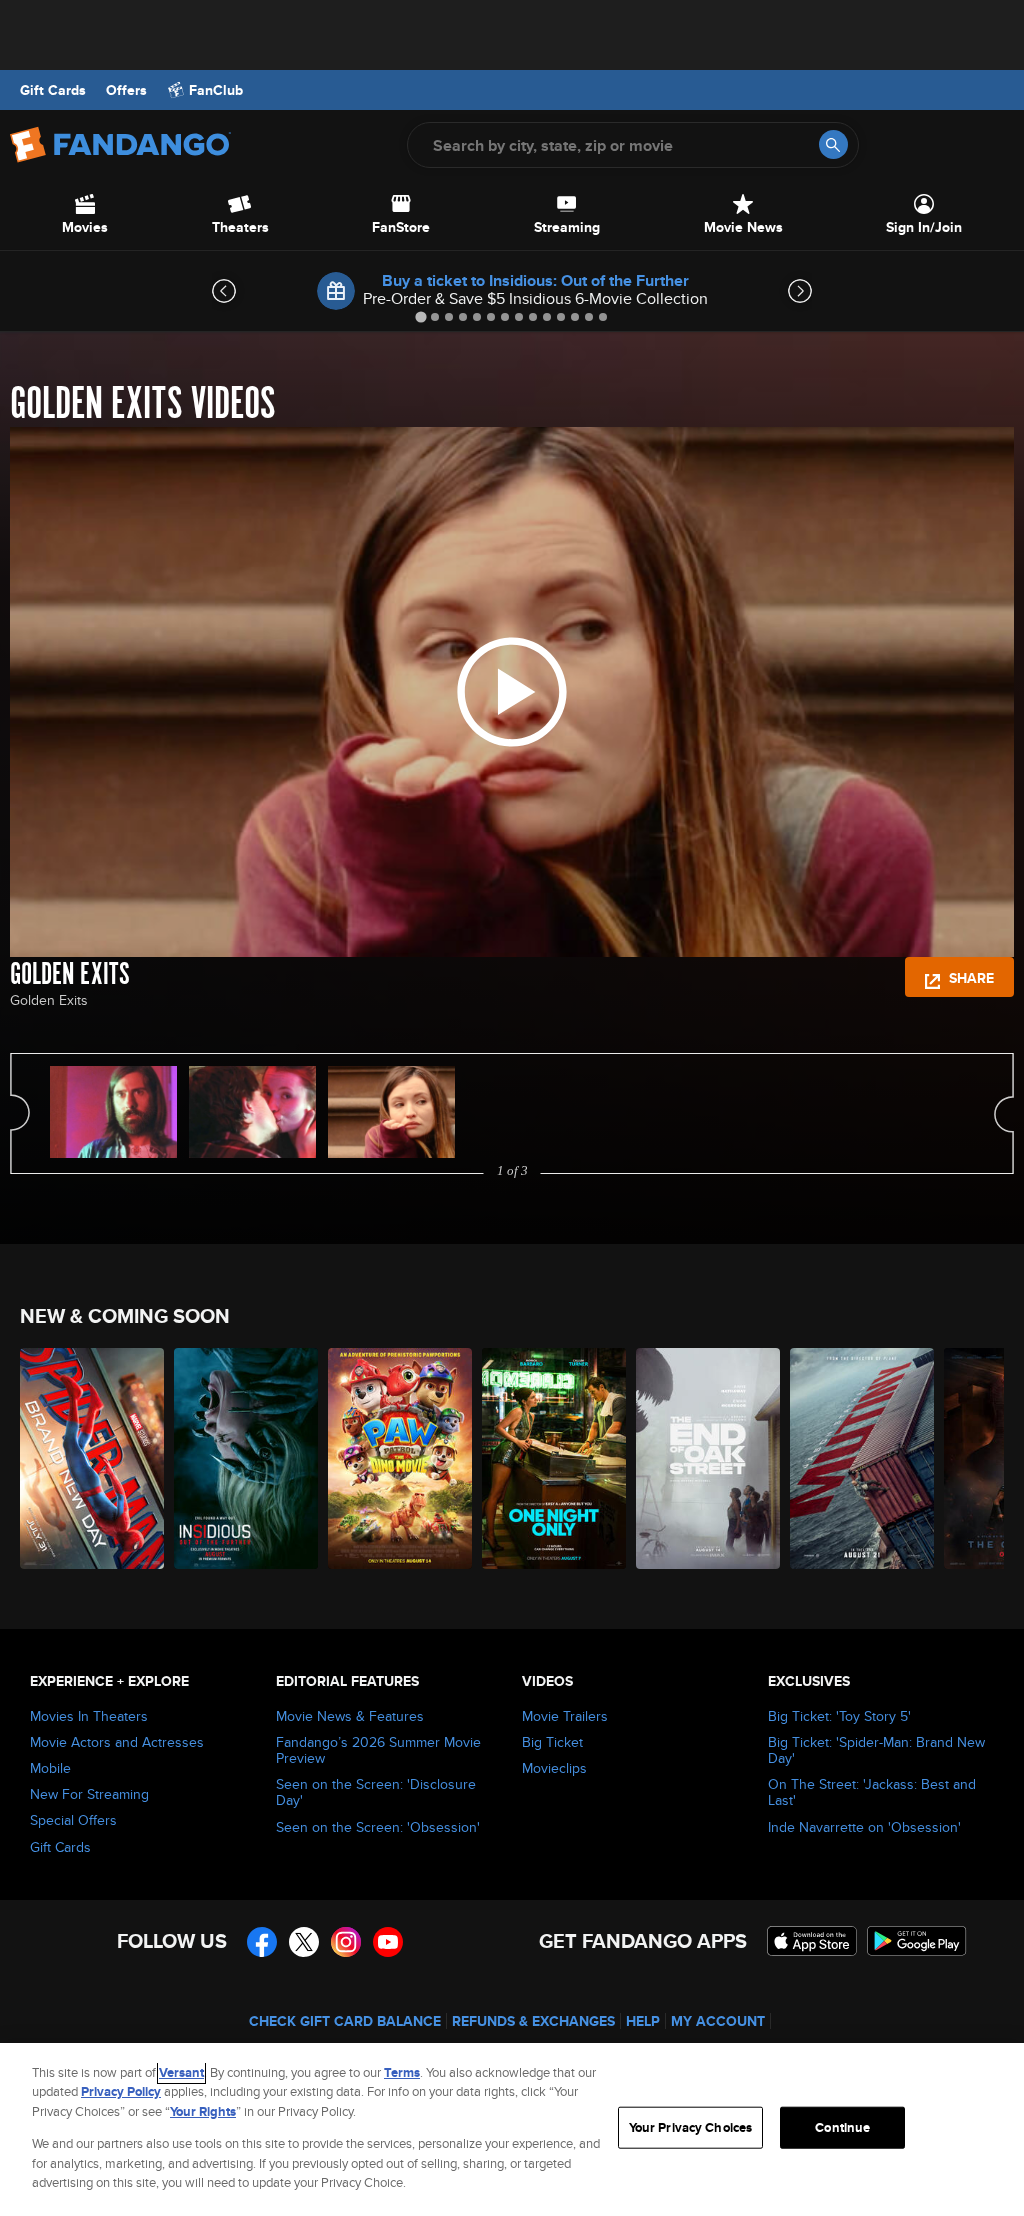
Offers (126, 90)
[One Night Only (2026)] (554, 1458)
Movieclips (554, 1768)
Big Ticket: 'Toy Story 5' (839, 1716)
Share (969, 978)
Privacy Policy (121, 2091)
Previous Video (20, 1113)
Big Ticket (552, 1742)
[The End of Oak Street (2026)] (708, 1458)
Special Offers (73, 1820)
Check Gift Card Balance (345, 2021)
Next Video (1004, 1113)
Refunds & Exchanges (533, 2021)
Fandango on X (304, 1942)
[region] (512, 2129)
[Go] (833, 144)
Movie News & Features (350, 1716)
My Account (718, 2021)
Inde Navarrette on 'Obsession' (864, 1827)
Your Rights (203, 2111)
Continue (842, 2127)
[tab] (420, 316)
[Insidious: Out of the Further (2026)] (246, 1458)
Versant (181, 2072)
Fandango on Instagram (346, 1942)
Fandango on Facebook (262, 1942)
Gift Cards (53, 90)
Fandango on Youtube (388, 1942)
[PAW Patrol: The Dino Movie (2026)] (400, 1458)
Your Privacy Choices (691, 2127)
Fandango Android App (917, 1941)
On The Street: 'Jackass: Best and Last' (872, 1792)
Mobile (50, 1768)
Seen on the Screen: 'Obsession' (378, 1827)
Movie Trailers (565, 1716)
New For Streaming (89, 1794)
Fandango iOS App (812, 1941)
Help (643, 2021)
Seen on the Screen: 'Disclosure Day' (376, 1792)
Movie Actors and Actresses (117, 1742)
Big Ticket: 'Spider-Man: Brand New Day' (876, 1750)
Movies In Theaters (89, 1716)
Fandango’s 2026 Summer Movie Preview (378, 1750)
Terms (402, 2072)
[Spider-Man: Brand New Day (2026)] (92, 1458)
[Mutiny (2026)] (862, 1458)
